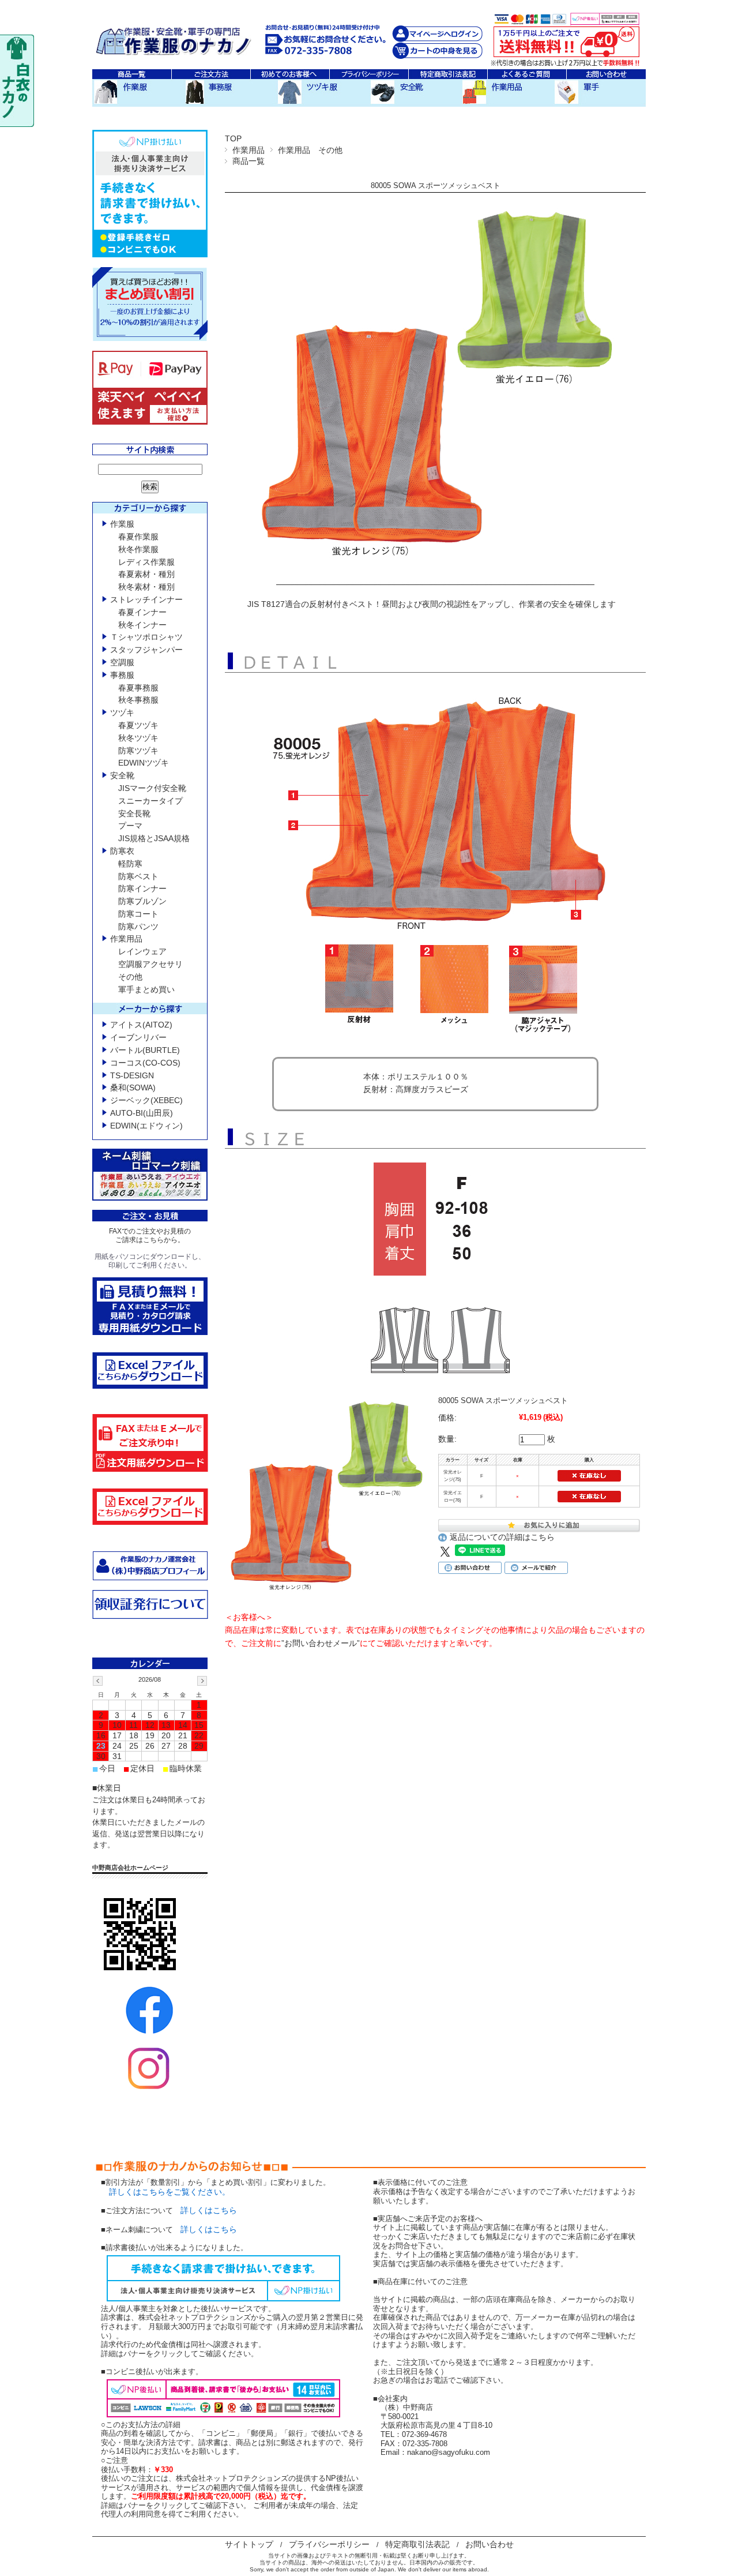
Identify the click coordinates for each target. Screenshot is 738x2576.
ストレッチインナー (146, 599)
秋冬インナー (142, 625)
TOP (233, 138)
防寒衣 (122, 851)
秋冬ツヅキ (138, 738)
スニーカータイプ (150, 801)
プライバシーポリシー (329, 2544)
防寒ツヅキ (138, 751)
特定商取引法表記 (417, 2544)
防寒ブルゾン (142, 901)
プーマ (130, 826)
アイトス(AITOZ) (141, 1025)
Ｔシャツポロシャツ (146, 637)
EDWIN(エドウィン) (146, 1126)
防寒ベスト (138, 876)
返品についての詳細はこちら (502, 1537)
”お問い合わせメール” (321, 1643)
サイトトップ (249, 2544)
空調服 (122, 662)
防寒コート (138, 914)
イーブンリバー (138, 1037)
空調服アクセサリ (150, 964)
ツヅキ (122, 713)
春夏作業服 (138, 537)
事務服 (122, 675)
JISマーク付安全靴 (152, 788)
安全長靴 (134, 813)
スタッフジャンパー (146, 650)
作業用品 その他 (310, 150)
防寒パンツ (138, 927)
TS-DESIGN (132, 1075)
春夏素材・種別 (146, 574)
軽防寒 (130, 864)
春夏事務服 (138, 688)
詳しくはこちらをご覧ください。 (165, 2192)
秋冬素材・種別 (146, 587)
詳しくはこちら (209, 2210)
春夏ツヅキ (138, 725)
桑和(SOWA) (133, 1088)
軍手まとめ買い (146, 989)
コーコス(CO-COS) (145, 1063)
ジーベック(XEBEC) (146, 1100)
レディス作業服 (146, 562)
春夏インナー (142, 612)
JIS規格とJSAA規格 (154, 838)
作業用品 (248, 150)
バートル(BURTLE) (145, 1050)
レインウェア (142, 951)
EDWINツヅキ (144, 763)
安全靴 (122, 775)
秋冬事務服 (138, 700)
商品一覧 (248, 161)
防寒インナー (142, 888)
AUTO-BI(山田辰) (142, 1113)
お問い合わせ (490, 2544)
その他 (130, 977)
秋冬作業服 (138, 549)
